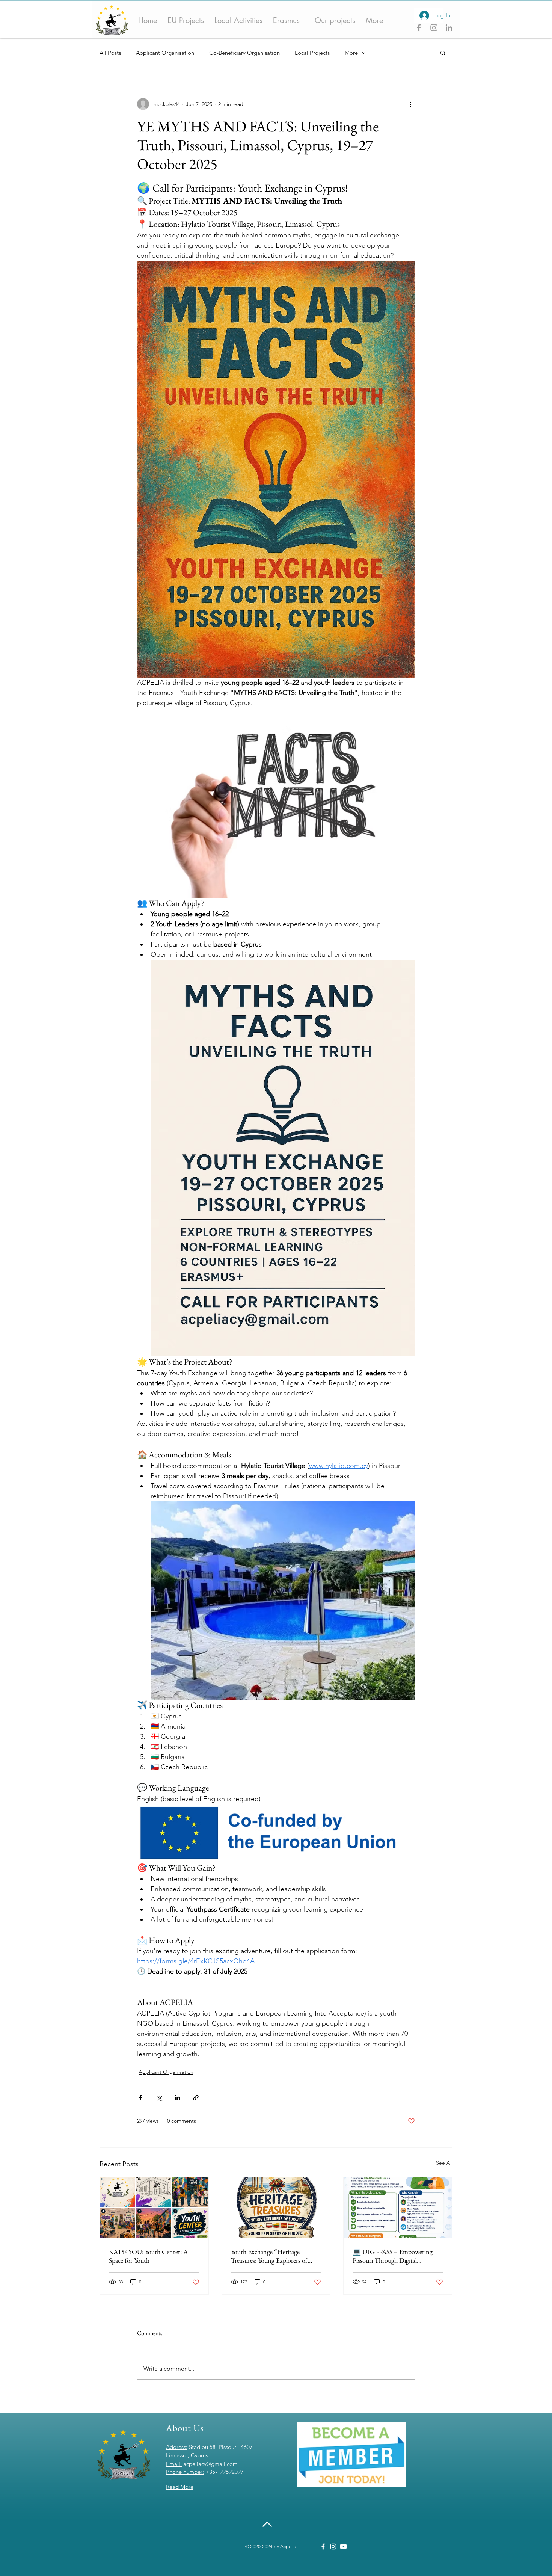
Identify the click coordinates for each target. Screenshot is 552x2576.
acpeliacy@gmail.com (210, 2464)
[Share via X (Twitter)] (159, 2098)
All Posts (110, 53)
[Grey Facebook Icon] (419, 28)
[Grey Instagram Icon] (434, 28)
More (351, 53)
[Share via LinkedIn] (177, 2098)
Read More (180, 2487)
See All (444, 2163)
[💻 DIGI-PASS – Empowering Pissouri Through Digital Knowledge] (398, 2208)
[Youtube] (343, 2547)
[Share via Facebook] (141, 2098)
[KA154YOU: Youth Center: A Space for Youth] (154, 2208)
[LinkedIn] (449, 28)
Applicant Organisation (165, 53)
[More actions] (410, 104)
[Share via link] (196, 2098)
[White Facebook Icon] (323, 2547)
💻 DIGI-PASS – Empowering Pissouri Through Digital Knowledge (393, 2256)
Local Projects (312, 53)
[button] (443, 53)
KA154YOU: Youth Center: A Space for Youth (148, 2256)
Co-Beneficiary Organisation (244, 53)
